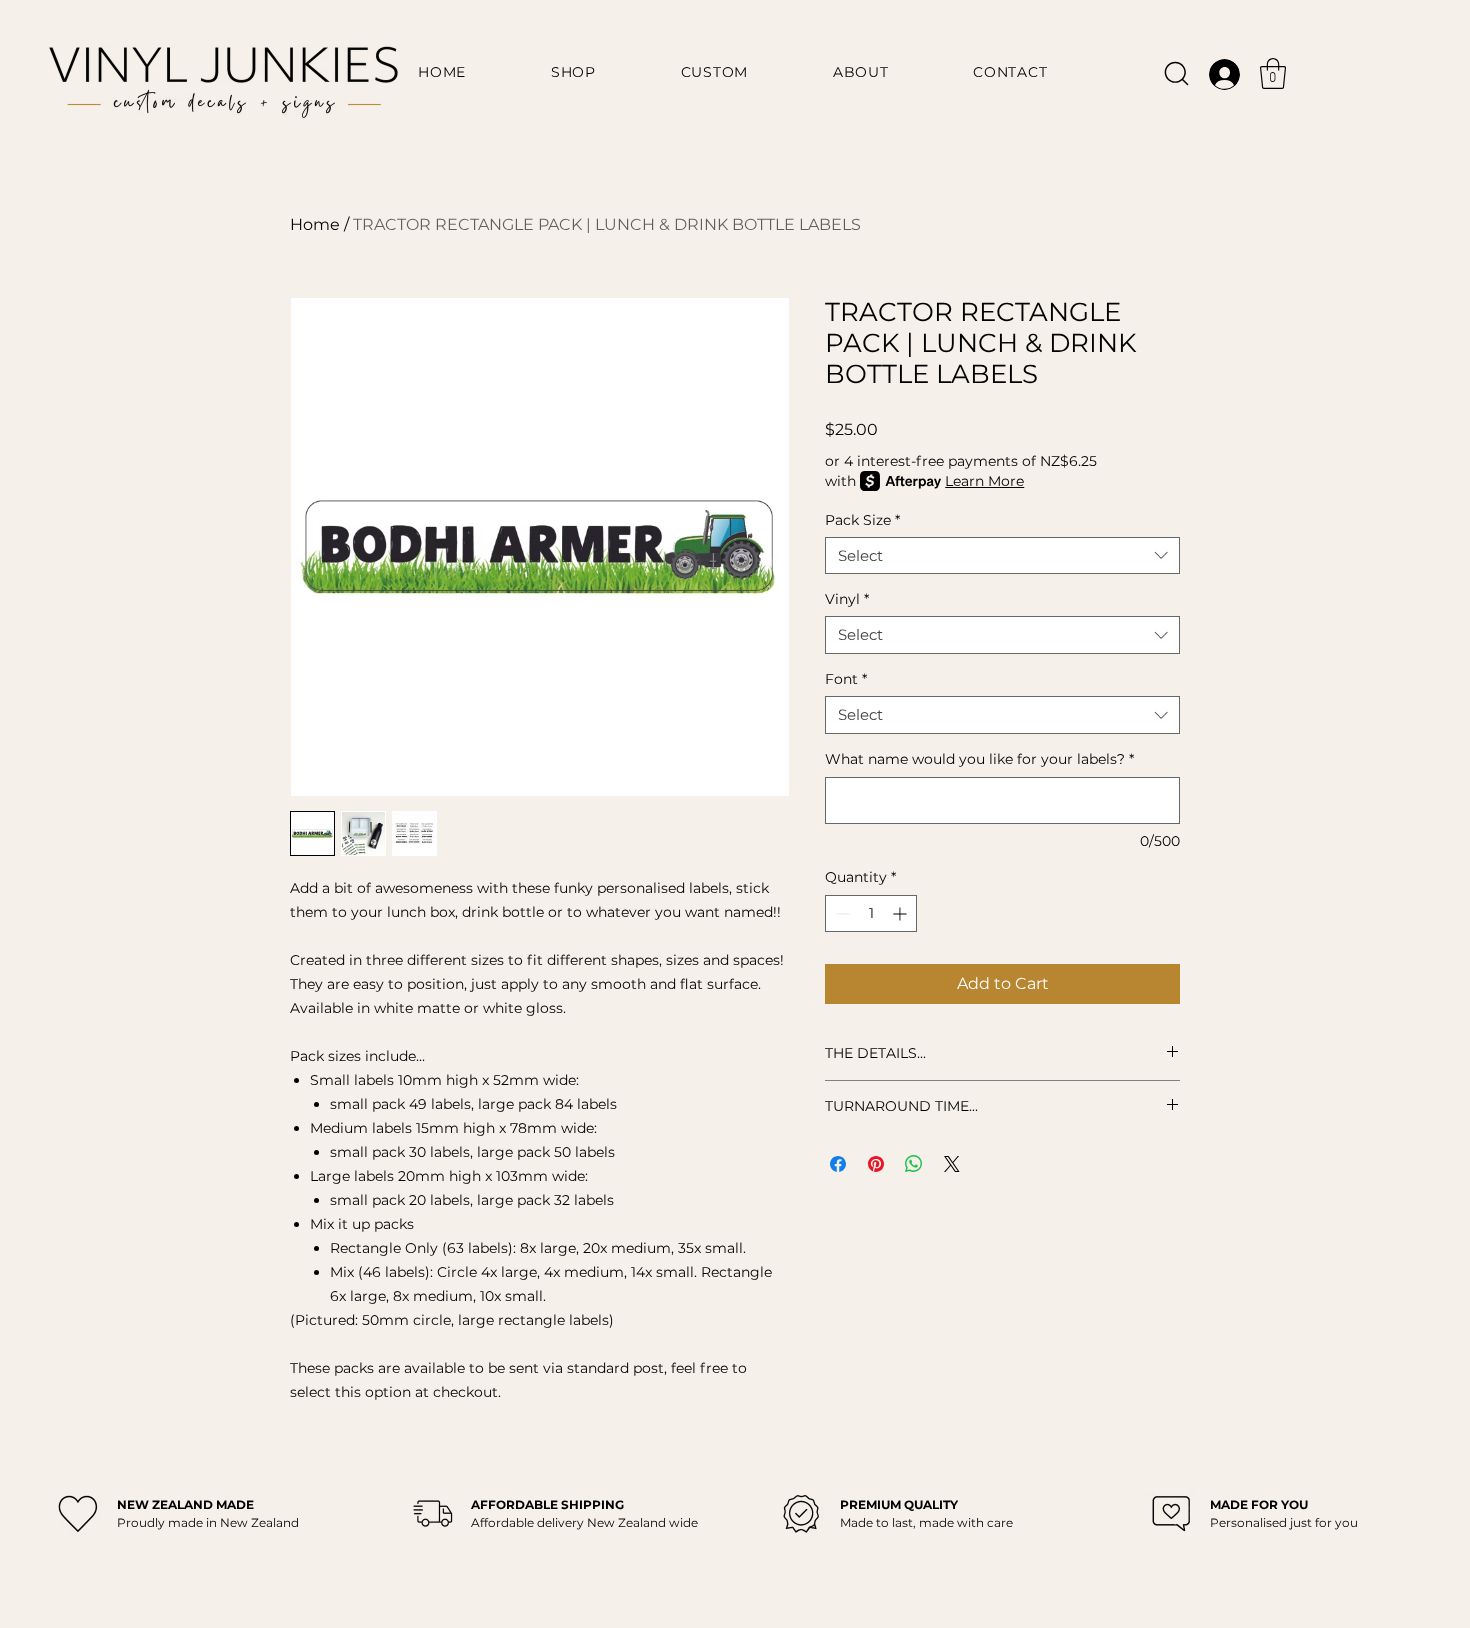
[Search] (1176, 73)
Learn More (984, 481)
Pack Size (862, 520)
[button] (1273, 73)
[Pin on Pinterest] (876, 1164)
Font (846, 679)
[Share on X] (952, 1164)
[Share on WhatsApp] (914, 1164)
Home (315, 224)
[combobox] (1002, 556)
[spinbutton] (871, 913)
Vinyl (847, 599)
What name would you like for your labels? (979, 759)
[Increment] (901, 913)
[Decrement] (840, 913)
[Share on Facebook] (838, 1164)
